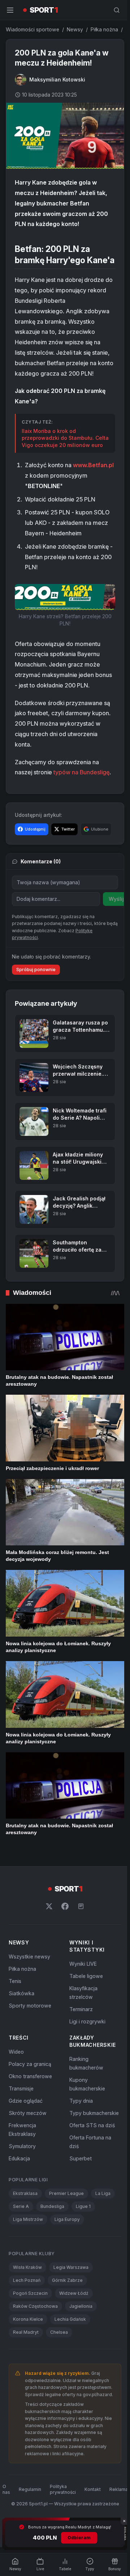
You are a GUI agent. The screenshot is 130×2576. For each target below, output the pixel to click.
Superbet (79, 2190)
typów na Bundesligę (81, 788)
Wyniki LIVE (82, 1995)
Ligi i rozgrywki (86, 2053)
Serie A (21, 2238)
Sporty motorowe (30, 2037)
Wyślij (116, 914)
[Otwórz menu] (10, 10)
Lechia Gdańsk (70, 2351)
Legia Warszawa (71, 2299)
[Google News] (79, 1938)
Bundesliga (52, 2238)
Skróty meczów (28, 2145)
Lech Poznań (27, 2312)
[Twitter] (48, 1938)
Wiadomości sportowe (32, 29)
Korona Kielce (28, 2351)
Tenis (15, 2013)
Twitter (68, 845)
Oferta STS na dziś (91, 2157)
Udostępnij (35, 845)
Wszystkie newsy (29, 1988)
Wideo (16, 2083)
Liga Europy (67, 2251)
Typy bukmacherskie (93, 2145)
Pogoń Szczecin (30, 2325)
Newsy (75, 29)
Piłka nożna (104, 29)
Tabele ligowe (85, 2008)
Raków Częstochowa (35, 2338)
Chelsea (59, 2364)
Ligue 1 (83, 2238)
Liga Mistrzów (28, 2251)
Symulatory (22, 2178)
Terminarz (80, 2041)
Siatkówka (21, 2025)
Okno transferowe (30, 2108)
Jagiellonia (81, 2338)
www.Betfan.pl (45, 492)
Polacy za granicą (30, 2096)
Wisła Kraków (27, 2299)
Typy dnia (80, 2132)
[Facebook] (64, 1938)
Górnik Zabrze (67, 2312)
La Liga (103, 2225)
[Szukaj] (114, 10)
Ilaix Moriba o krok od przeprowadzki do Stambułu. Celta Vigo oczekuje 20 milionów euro (63, 451)
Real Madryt (26, 2364)
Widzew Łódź (74, 2325)
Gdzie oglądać (26, 2132)
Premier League (66, 2225)
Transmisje (21, 2120)
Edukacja (19, 2190)
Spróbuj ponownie (36, 1011)
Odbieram (78, 2538)
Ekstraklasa (25, 2225)
